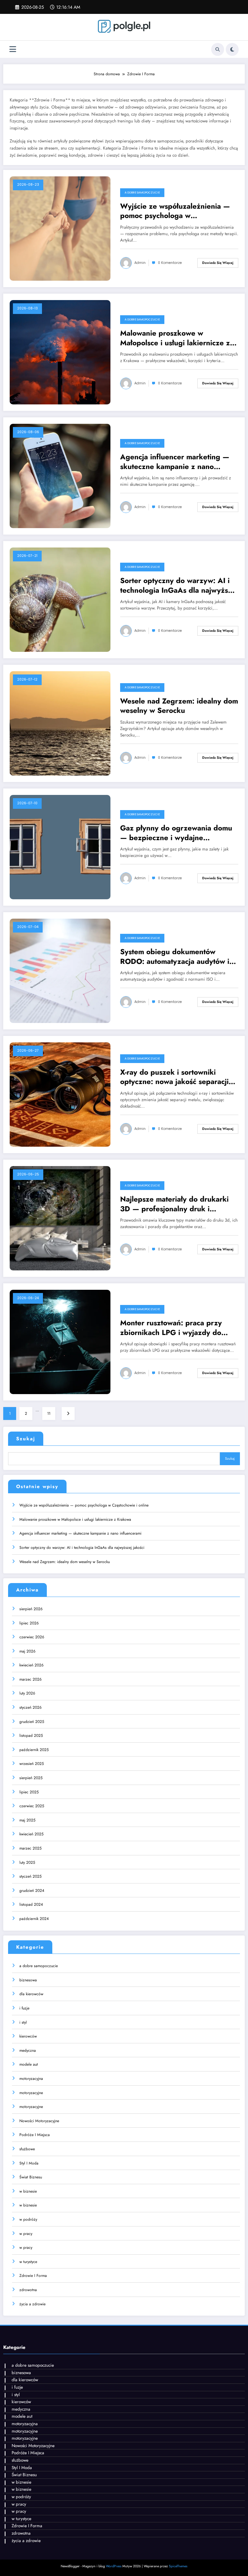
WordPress (114, 2566)
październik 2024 (34, 1919)
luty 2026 (27, 1693)
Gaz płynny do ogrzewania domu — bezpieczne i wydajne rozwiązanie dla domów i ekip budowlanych (176, 833)
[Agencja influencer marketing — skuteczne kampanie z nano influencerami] (60, 476)
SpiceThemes (178, 2566)
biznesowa (28, 1980)
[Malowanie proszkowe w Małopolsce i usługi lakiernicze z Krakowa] (60, 352)
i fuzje (24, 2008)
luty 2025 (27, 1862)
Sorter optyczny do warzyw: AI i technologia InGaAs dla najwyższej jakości (179, 585)
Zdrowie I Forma (33, 2276)
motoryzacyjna (31, 2079)
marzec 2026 (31, 1679)
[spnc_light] (232, 49)
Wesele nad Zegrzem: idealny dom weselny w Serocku (179, 706)
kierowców (28, 2036)
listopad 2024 (31, 1904)
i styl (23, 2022)
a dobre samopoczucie (142, 193)
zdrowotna (28, 2290)
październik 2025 (34, 1750)
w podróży (28, 2219)
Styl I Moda (29, 2163)
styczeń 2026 (31, 1707)
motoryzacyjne (31, 2093)
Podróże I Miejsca (35, 2135)
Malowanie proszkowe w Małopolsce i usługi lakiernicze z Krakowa (175, 338)
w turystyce (28, 2262)
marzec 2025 (31, 1848)
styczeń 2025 (31, 1876)
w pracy (26, 2234)
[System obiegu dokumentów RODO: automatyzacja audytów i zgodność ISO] (60, 971)
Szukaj (26, 1439)
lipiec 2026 (29, 1623)
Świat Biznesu (31, 2177)
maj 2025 (27, 1820)
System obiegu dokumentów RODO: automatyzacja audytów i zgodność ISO (175, 957)
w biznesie (28, 2191)
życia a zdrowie (32, 2304)
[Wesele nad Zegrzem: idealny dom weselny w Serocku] (60, 723)
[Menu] (13, 49)
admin (140, 263)
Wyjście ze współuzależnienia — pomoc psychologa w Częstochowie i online (175, 211)
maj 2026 (27, 1651)
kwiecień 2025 (31, 1834)
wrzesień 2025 (32, 1764)
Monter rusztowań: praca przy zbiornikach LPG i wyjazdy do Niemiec (171, 1328)
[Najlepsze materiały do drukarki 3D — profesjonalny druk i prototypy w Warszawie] (60, 1218)
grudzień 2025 (32, 1722)
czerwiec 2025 (32, 1806)
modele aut (29, 2064)
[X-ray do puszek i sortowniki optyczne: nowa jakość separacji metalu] (60, 1094)
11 (49, 1413)
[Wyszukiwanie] (218, 49)
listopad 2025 (31, 1736)
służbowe (27, 2149)
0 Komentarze (170, 263)
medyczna (28, 2050)
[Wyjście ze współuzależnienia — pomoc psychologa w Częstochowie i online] (60, 228)
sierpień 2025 (31, 1778)
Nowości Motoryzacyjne (39, 2121)
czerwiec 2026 (32, 1637)
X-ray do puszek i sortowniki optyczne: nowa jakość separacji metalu (174, 1077)
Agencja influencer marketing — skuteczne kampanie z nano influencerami (175, 462)
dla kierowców (31, 1994)
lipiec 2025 (29, 1792)
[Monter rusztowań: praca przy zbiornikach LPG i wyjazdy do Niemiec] (60, 1342)
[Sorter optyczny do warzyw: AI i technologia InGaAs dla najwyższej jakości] (60, 600)
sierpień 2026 (31, 1609)
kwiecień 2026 (31, 1665)
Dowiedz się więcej (218, 263)
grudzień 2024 (32, 1891)
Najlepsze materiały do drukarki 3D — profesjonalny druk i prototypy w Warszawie (174, 1204)
